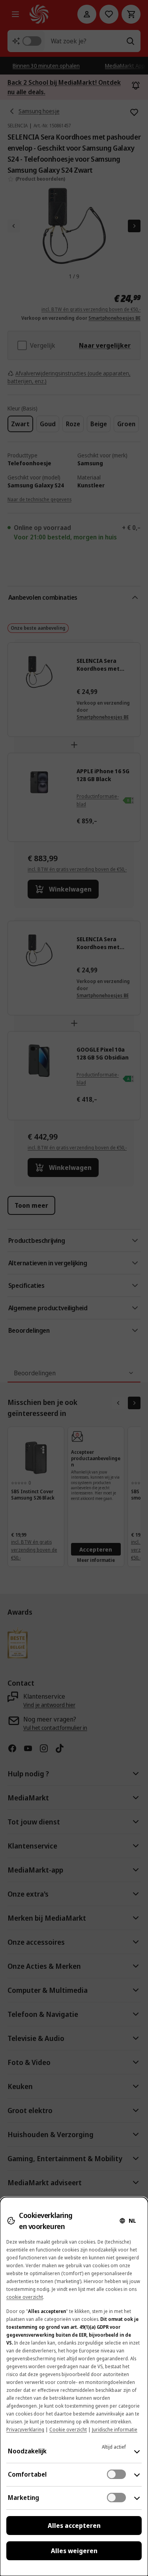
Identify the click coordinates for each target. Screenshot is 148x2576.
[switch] (116, 2474)
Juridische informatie (115, 2430)
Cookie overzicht (68, 2430)
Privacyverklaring (25, 2430)
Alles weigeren (74, 2551)
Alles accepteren (74, 2526)
